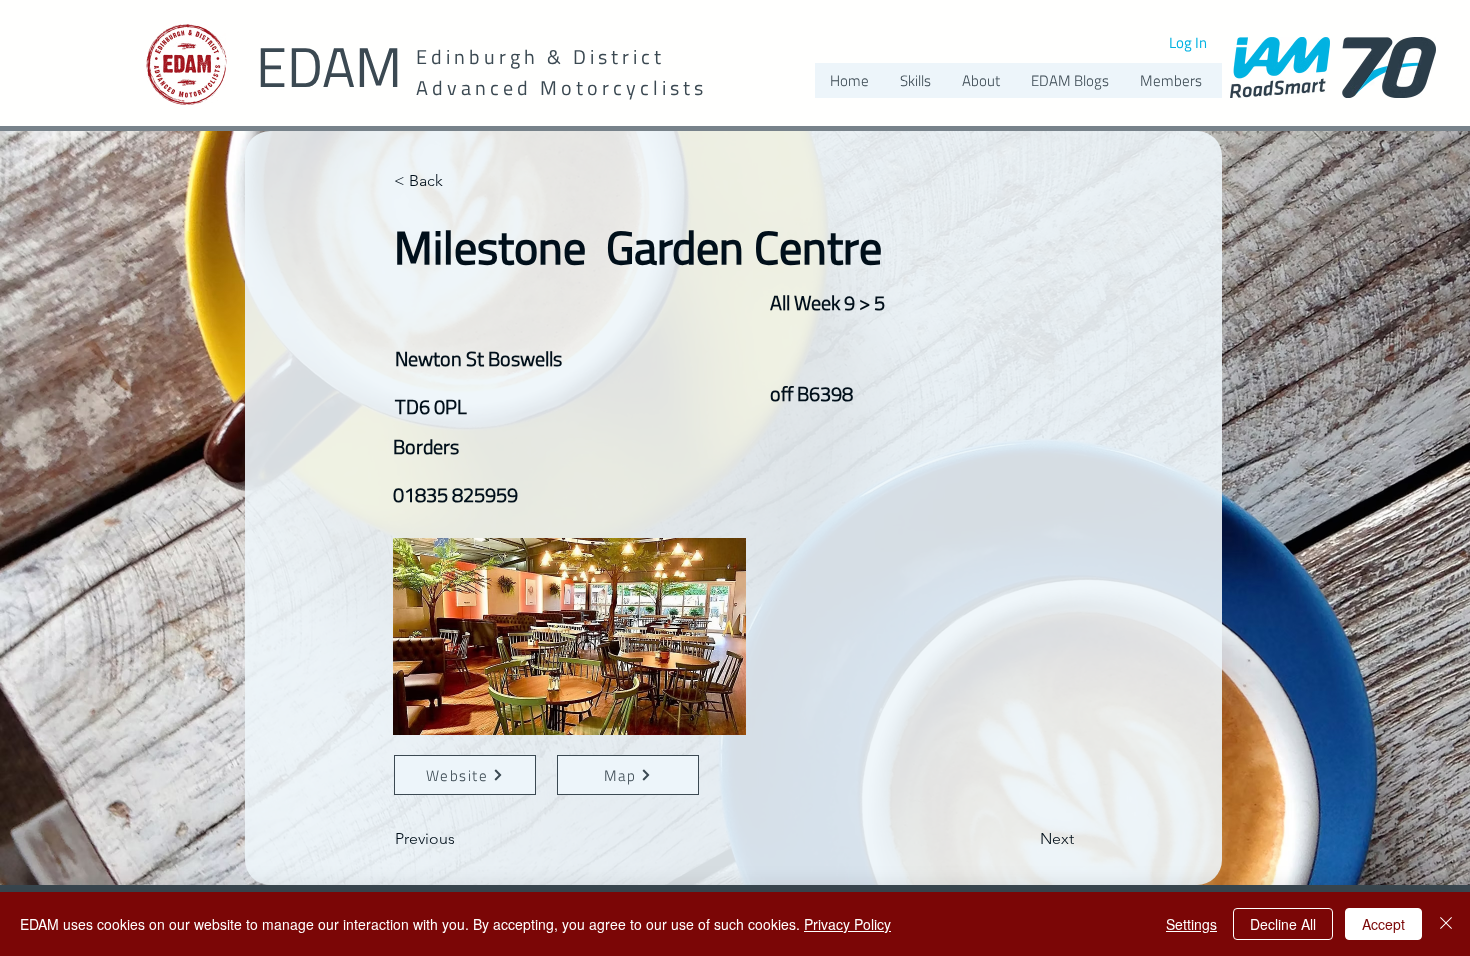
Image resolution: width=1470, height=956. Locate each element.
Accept (1383, 924)
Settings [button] (1191, 924)
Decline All (1283, 924)
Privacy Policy (847, 924)
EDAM (329, 66)
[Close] (1446, 924)
